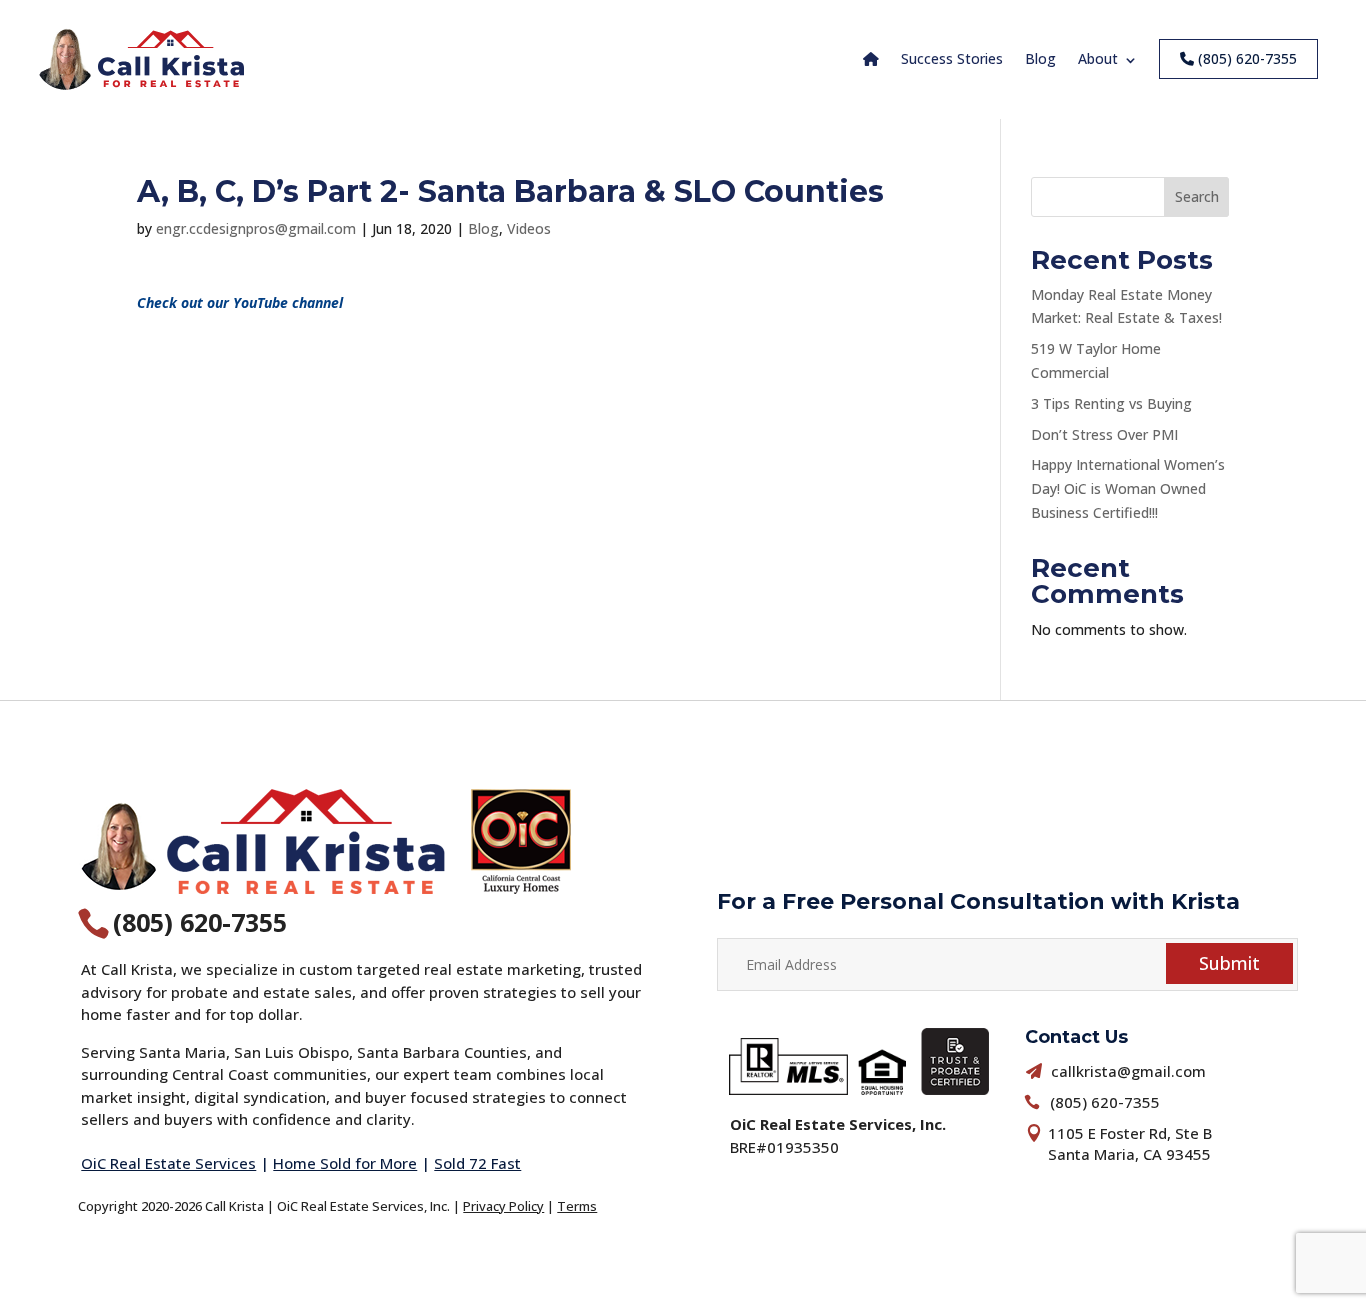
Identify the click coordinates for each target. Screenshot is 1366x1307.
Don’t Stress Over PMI (1104, 434)
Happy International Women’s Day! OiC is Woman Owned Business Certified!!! (1128, 488)
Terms (577, 1206)
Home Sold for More (345, 1163)
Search (1197, 196)
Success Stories (952, 58)
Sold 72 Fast (477, 1163)
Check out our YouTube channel (240, 302)
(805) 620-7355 (1245, 59)
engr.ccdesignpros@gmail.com (256, 228)
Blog (1040, 58)
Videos (529, 228)
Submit (1229, 963)
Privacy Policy (503, 1206)
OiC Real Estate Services (168, 1163)
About (1098, 58)
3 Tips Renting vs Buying (1111, 403)
